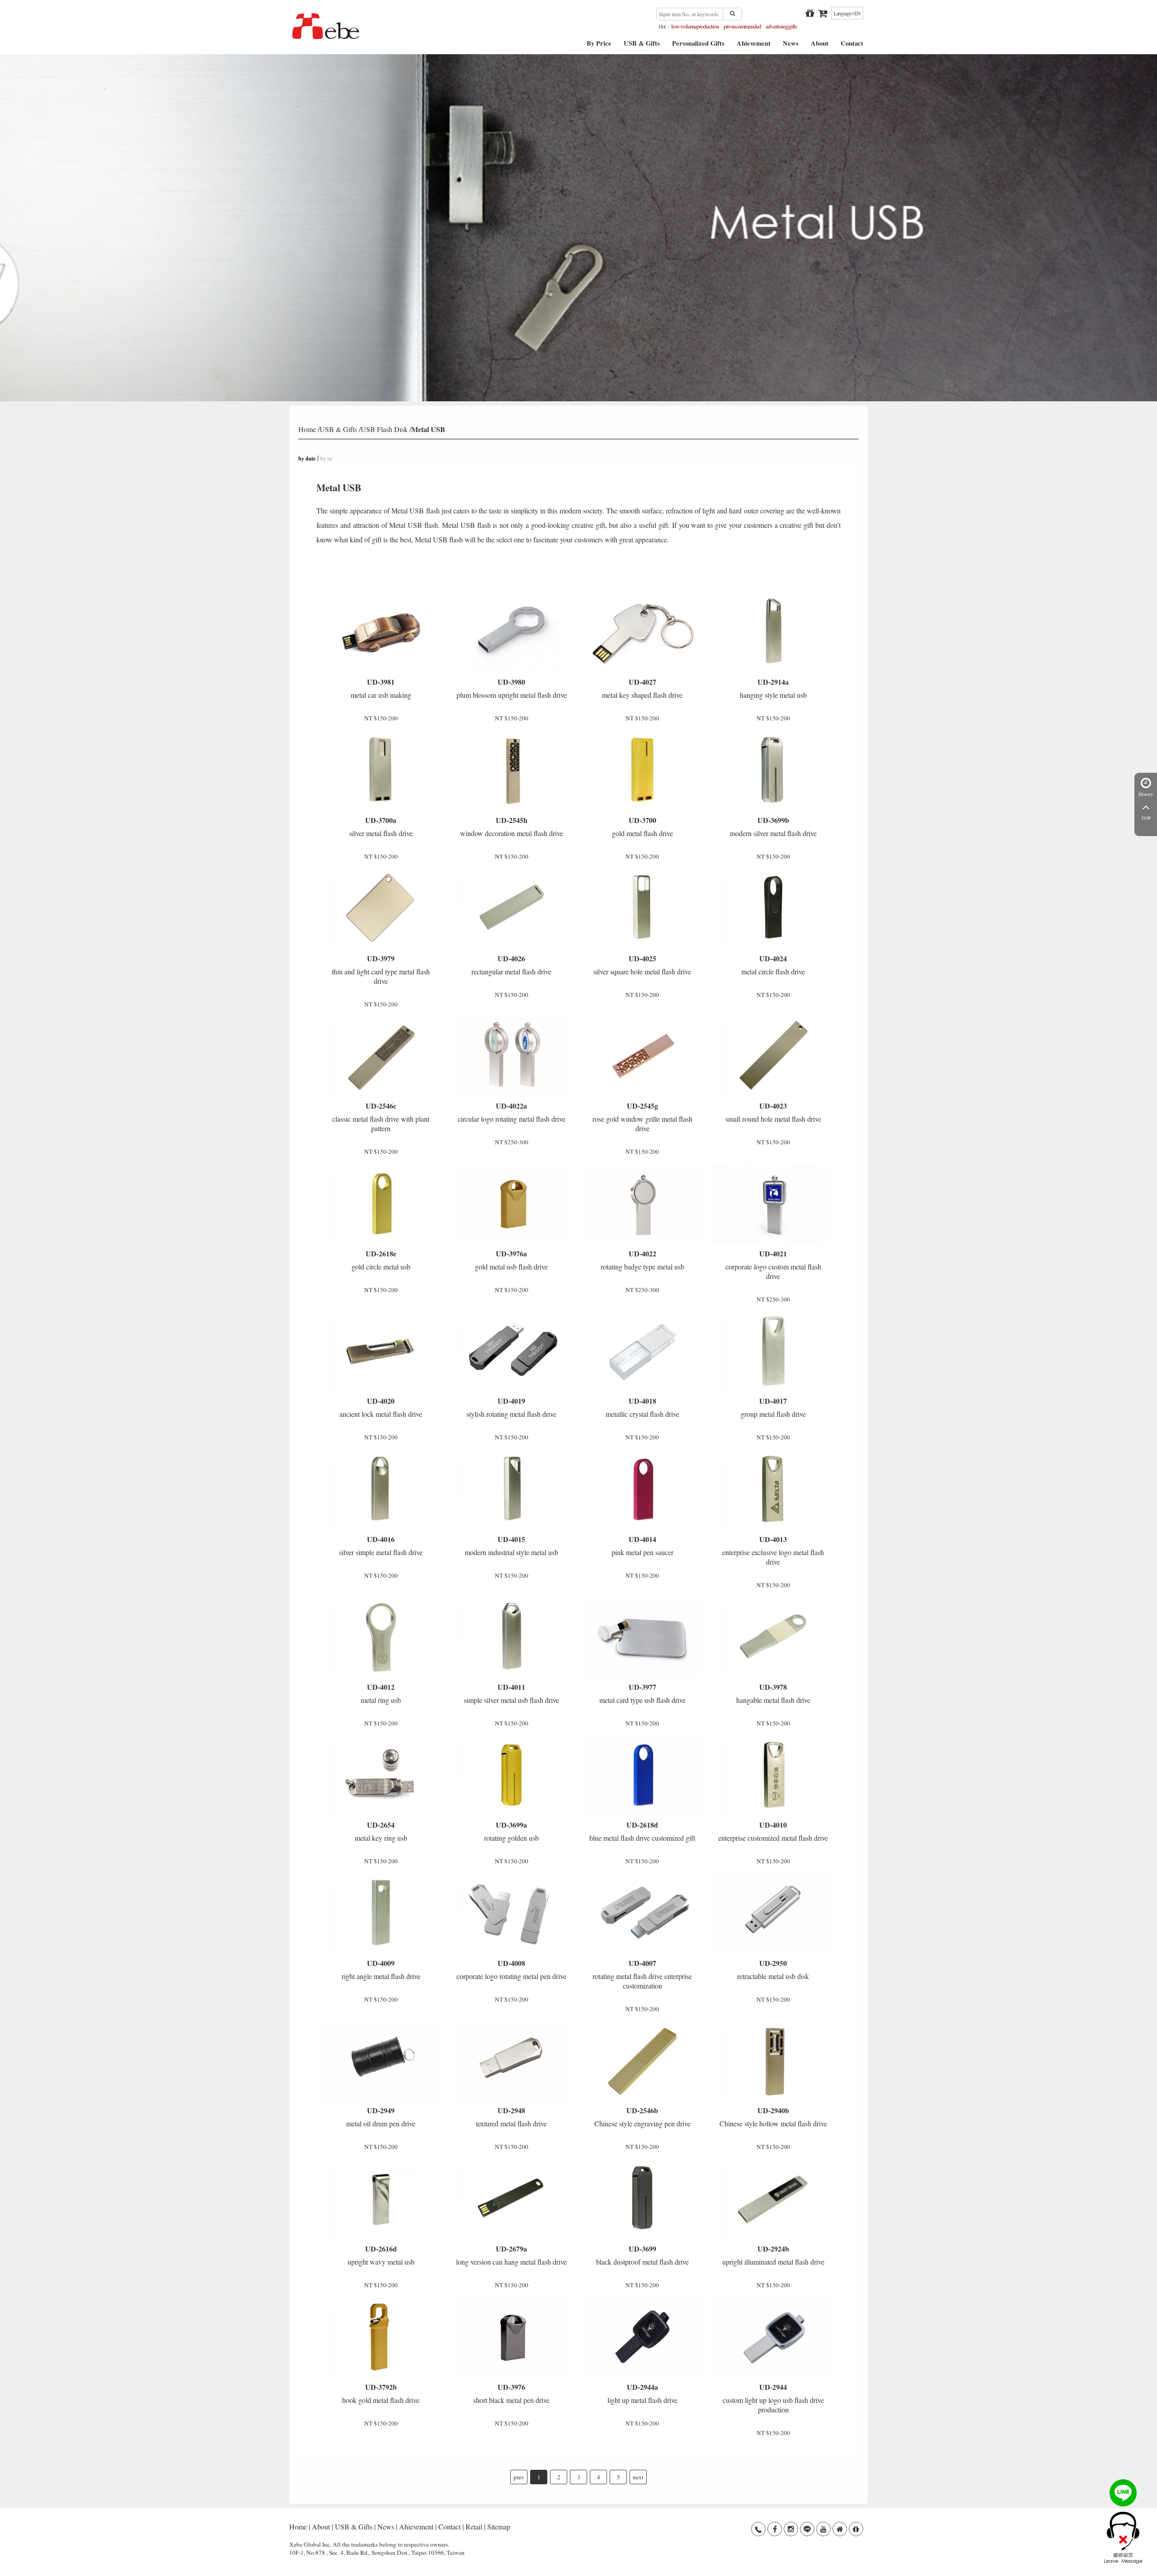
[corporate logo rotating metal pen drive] (512, 1913)
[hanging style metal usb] (773, 632)
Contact (852, 46)
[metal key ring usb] (381, 1775)
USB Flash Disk (384, 429)
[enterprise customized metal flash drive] (773, 1775)
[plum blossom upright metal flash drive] (512, 632)
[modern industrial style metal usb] (512, 1490)
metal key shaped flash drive (642, 688)
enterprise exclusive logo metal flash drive (773, 1550)
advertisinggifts (781, 26)
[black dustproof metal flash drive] (642, 2199)
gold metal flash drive (642, 826)
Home (307, 429)
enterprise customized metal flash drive (773, 1831)
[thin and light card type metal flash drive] (381, 908)
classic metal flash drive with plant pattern (381, 1117)
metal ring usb (381, 1693)
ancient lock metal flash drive (381, 1407)
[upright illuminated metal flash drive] (773, 2199)
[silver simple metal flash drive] (381, 1490)
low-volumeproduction (695, 26)
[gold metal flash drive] (642, 771)
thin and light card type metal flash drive (381, 969)
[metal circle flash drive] (773, 908)
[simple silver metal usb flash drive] (512, 1637)
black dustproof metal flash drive (642, 2255)
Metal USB (428, 429)
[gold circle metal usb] (381, 1204)
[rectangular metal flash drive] (512, 908)
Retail (474, 2527)
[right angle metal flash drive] (381, 1913)
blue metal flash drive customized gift (642, 1831)
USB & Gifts (642, 46)
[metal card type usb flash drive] (642, 1637)
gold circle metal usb (381, 1260)
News (791, 46)
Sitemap (499, 2527)
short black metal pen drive (511, 2393)
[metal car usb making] (381, 632)
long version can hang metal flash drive (511, 2255)
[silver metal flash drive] (381, 771)
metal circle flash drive (773, 965)
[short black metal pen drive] (512, 2337)
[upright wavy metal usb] (381, 2199)
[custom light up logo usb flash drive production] (773, 2337)
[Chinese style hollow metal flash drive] (773, 2061)
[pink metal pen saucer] (642, 1490)
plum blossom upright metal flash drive (512, 688)
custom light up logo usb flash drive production (773, 2398)
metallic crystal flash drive (642, 1407)
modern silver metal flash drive (773, 826)
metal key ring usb (381, 1831)
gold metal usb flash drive (511, 1260)
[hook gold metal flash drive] (381, 2337)
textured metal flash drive (511, 2117)
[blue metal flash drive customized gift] (642, 1775)
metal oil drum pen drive (381, 2117)
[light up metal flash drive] (642, 2337)
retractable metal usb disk (773, 1969)
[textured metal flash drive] (512, 2061)
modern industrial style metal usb (511, 1545)
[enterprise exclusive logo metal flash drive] (773, 1490)
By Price (599, 46)
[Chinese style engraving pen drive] (642, 2061)
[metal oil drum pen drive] (381, 2061)
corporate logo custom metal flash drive (773, 1264)
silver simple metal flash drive (381, 1545)
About (820, 46)
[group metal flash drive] (773, 1351)
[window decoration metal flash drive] (512, 771)
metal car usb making (381, 688)
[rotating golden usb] (512, 1775)
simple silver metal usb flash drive (511, 1693)
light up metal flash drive (642, 2393)
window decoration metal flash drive (512, 826)
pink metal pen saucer (642, 1545)
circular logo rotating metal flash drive (512, 1112)
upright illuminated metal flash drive (773, 2255)
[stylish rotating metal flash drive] (512, 1351)
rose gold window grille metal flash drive (642, 1117)
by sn (326, 458)
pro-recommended (742, 26)
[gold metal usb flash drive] (512, 1204)
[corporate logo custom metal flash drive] (773, 1204)
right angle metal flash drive (381, 1969)
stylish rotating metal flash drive (511, 1407)
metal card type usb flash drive (642, 1693)
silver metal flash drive (381, 826)
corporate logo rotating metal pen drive (511, 1969)
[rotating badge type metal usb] (642, 1204)
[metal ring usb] (381, 1637)
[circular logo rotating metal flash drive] (512, 1056)
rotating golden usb (511, 1831)
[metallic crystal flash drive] (642, 1351)
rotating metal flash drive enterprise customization (642, 1974)
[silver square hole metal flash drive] (642, 908)
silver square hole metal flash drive (642, 965)
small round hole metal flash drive (773, 1112)
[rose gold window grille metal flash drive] (642, 1056)
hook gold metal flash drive (381, 2393)
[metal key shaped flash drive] (642, 632)
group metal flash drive (773, 1407)
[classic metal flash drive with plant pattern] (381, 1056)
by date (307, 458)
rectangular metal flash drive (511, 965)
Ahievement (754, 46)
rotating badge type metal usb (642, 1260)
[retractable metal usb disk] (773, 1913)
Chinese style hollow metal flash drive (773, 2117)
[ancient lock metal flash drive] (381, 1351)
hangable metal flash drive (773, 1693)
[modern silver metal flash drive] (773, 771)
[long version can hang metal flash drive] (512, 2199)
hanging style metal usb (773, 688)
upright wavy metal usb (381, 2255)
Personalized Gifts (698, 46)
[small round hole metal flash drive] (773, 1056)
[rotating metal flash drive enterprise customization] (642, 1913)
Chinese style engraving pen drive (642, 2117)
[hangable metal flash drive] (773, 1637)
